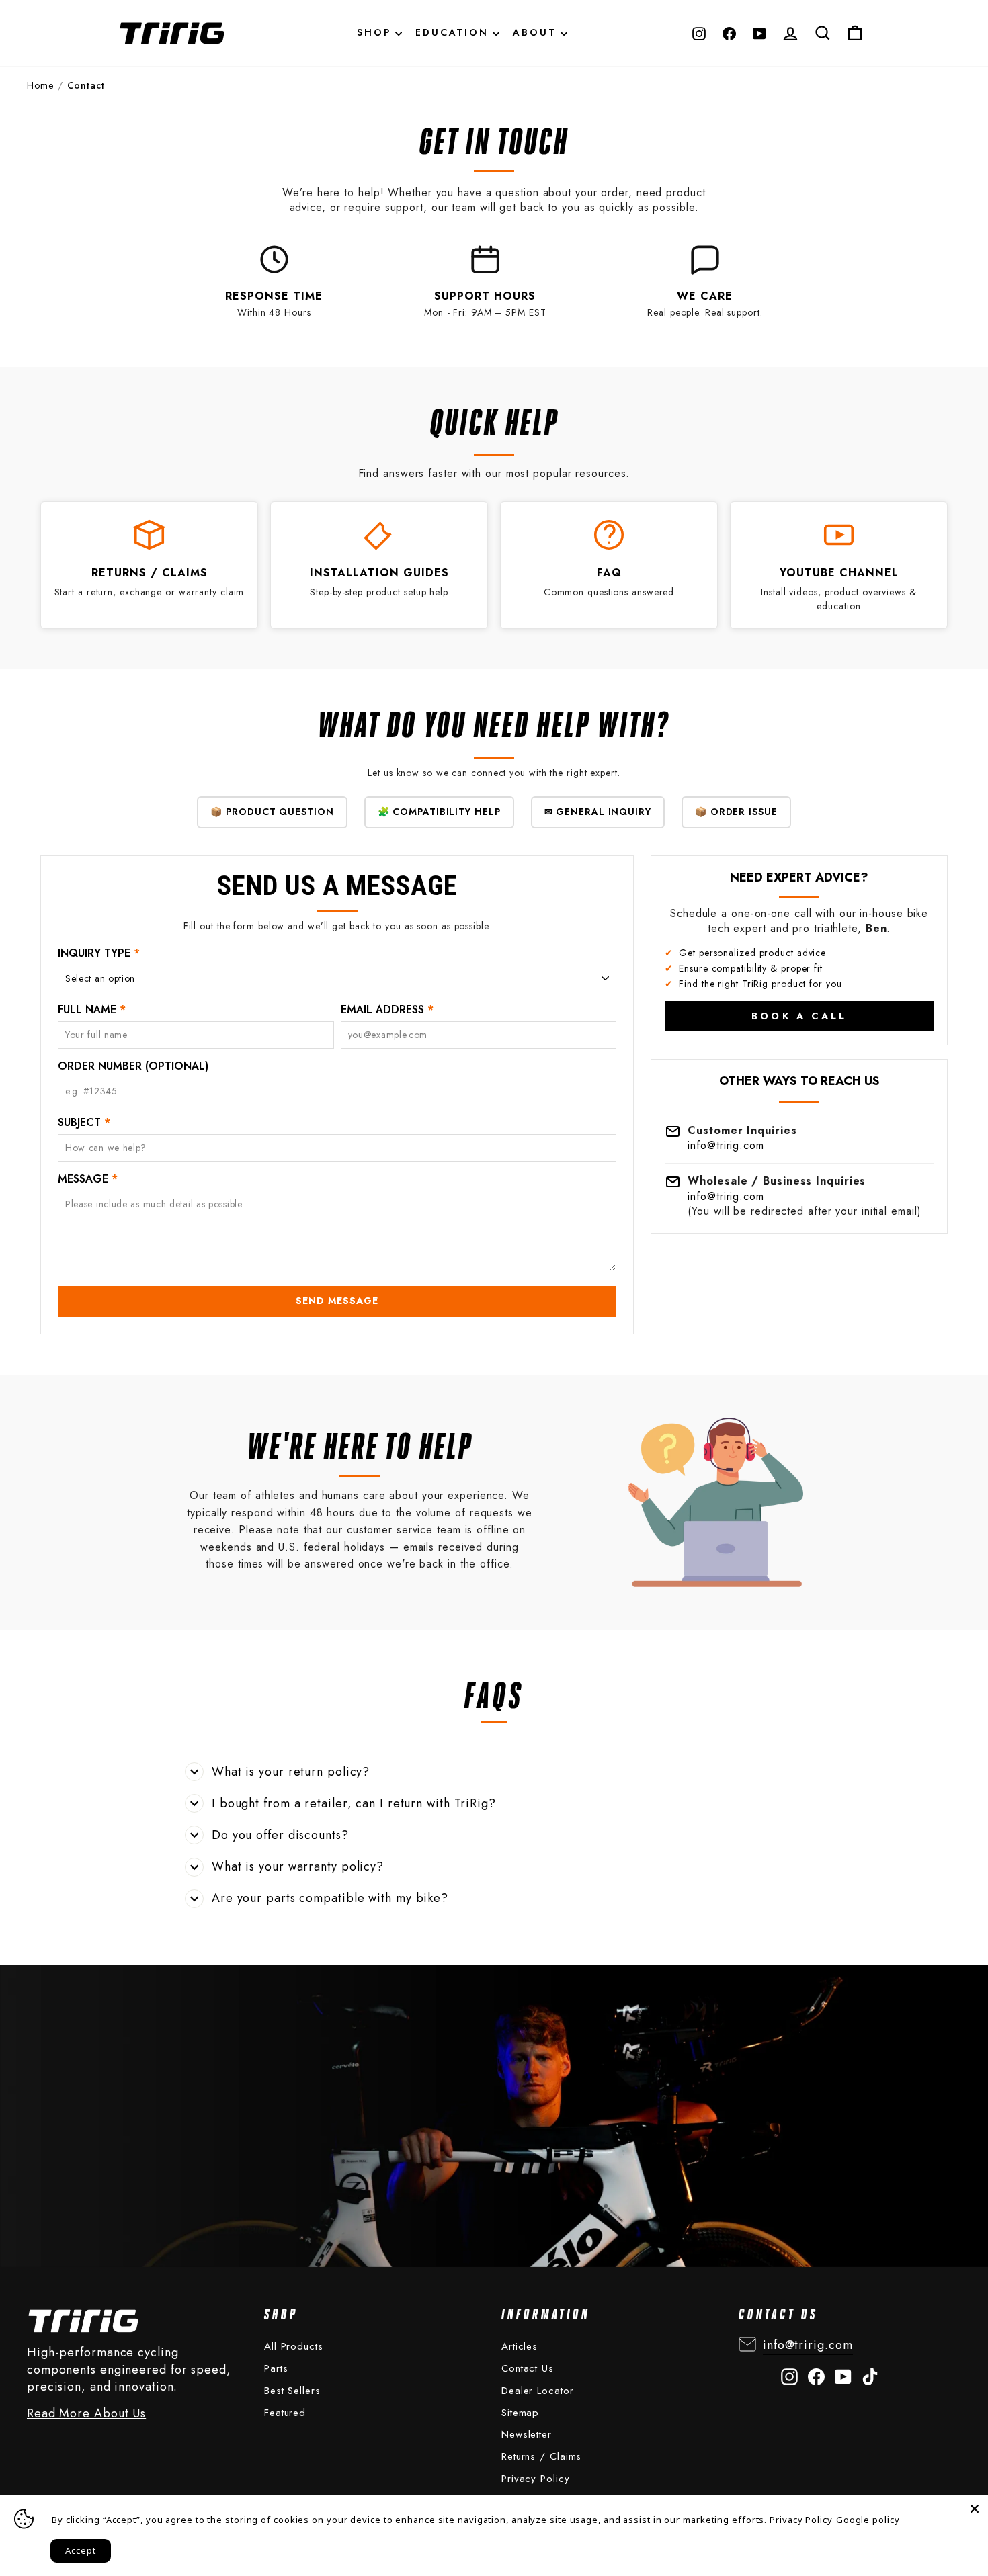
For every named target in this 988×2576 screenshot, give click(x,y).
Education (454, 32)
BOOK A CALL (799, 1016)
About (537, 32)
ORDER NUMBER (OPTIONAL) (133, 1066)
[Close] (975, 2509)
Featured (285, 2413)
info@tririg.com (726, 1145)
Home (40, 86)
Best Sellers (292, 2391)
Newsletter (527, 2434)
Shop (376, 32)
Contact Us (528, 2368)
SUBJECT (84, 1123)
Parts (276, 2368)
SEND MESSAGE (337, 1301)
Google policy (868, 2520)
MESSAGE (88, 1179)
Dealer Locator (538, 2391)
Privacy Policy (536, 2479)
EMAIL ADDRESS (387, 1010)
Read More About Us (86, 2414)
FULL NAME (92, 1010)
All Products (294, 2346)
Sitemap (520, 2413)
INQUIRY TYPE (99, 953)
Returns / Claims (541, 2456)
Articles (520, 2346)
